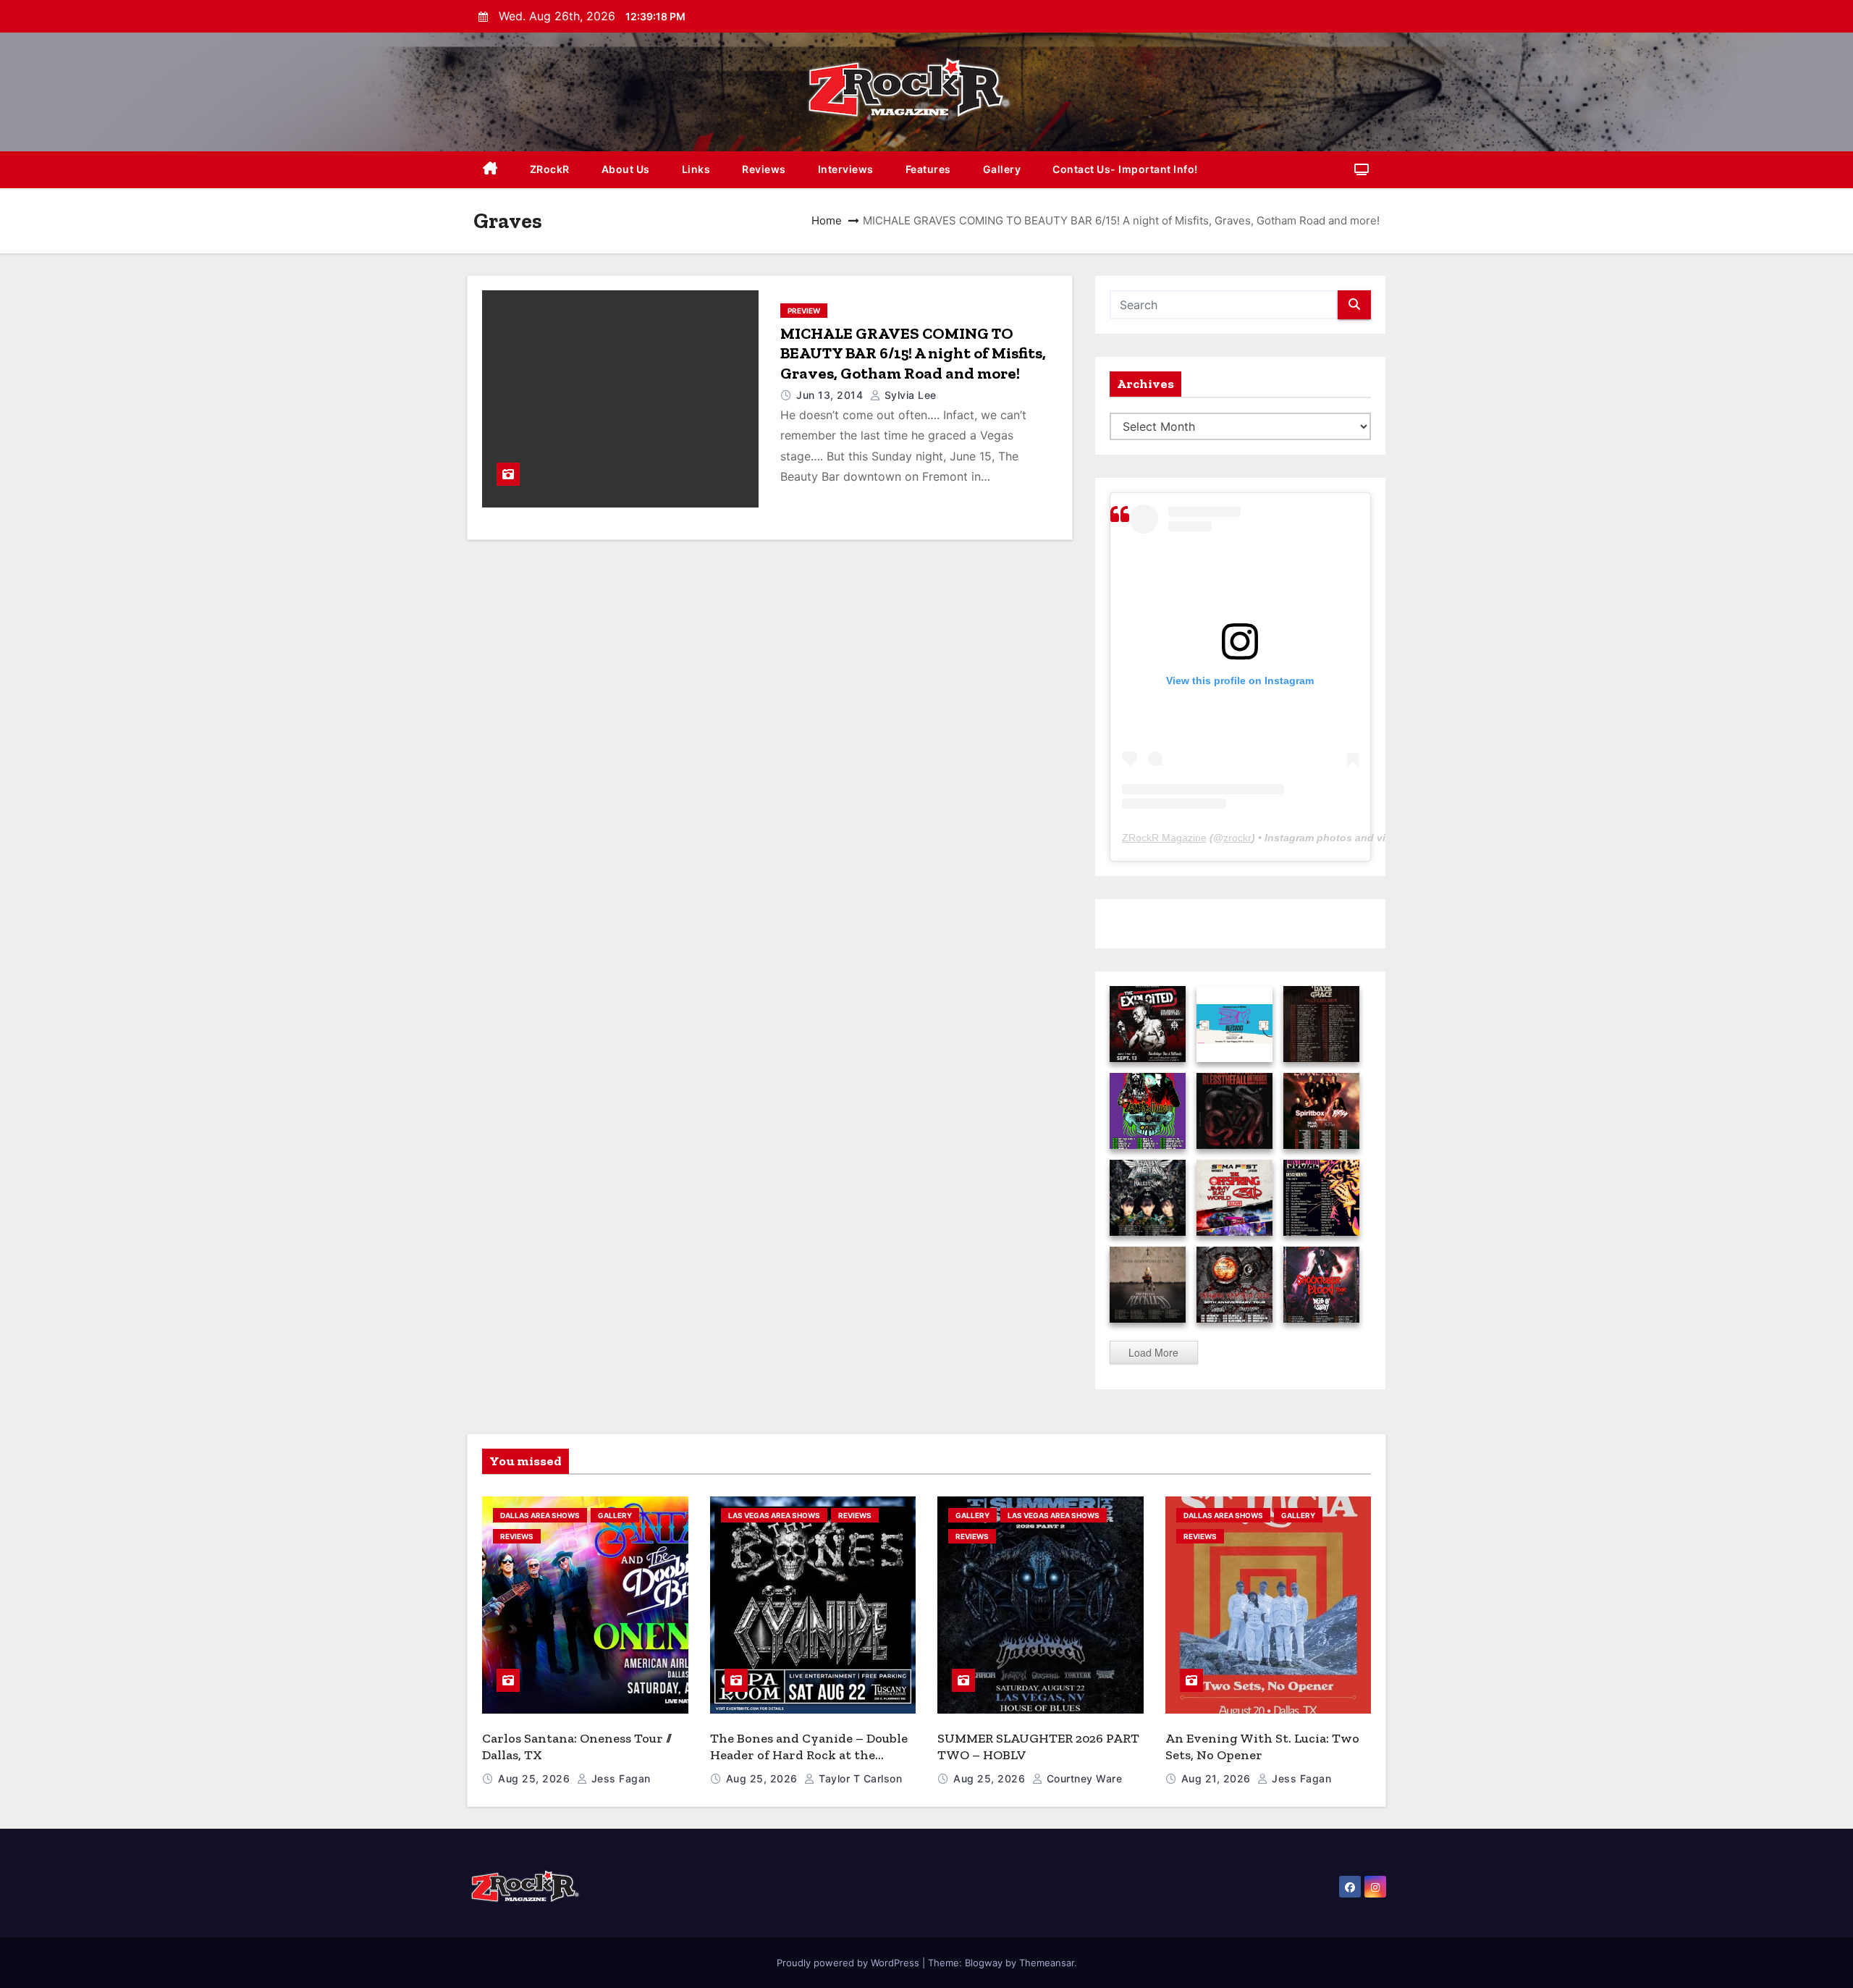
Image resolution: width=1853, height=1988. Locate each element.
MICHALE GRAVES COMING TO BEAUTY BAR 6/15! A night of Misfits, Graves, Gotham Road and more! (913, 353)
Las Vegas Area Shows (774, 1515)
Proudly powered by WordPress (849, 1963)
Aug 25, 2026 (536, 1778)
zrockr (1237, 838)
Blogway (984, 1963)
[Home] (490, 170)
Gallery (1002, 169)
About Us (626, 169)
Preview (804, 311)
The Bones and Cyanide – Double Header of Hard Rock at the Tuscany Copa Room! (809, 1755)
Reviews (764, 169)
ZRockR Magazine (1164, 838)
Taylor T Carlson (859, 1778)
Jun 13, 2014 (831, 395)
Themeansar (1047, 1963)
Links (696, 169)
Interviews (846, 169)
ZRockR (550, 169)
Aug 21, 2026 (1218, 1778)
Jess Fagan (619, 1778)
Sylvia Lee (909, 395)
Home (827, 220)
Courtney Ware (1082, 1778)
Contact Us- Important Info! (1125, 169)
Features (928, 169)
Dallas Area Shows (540, 1515)
